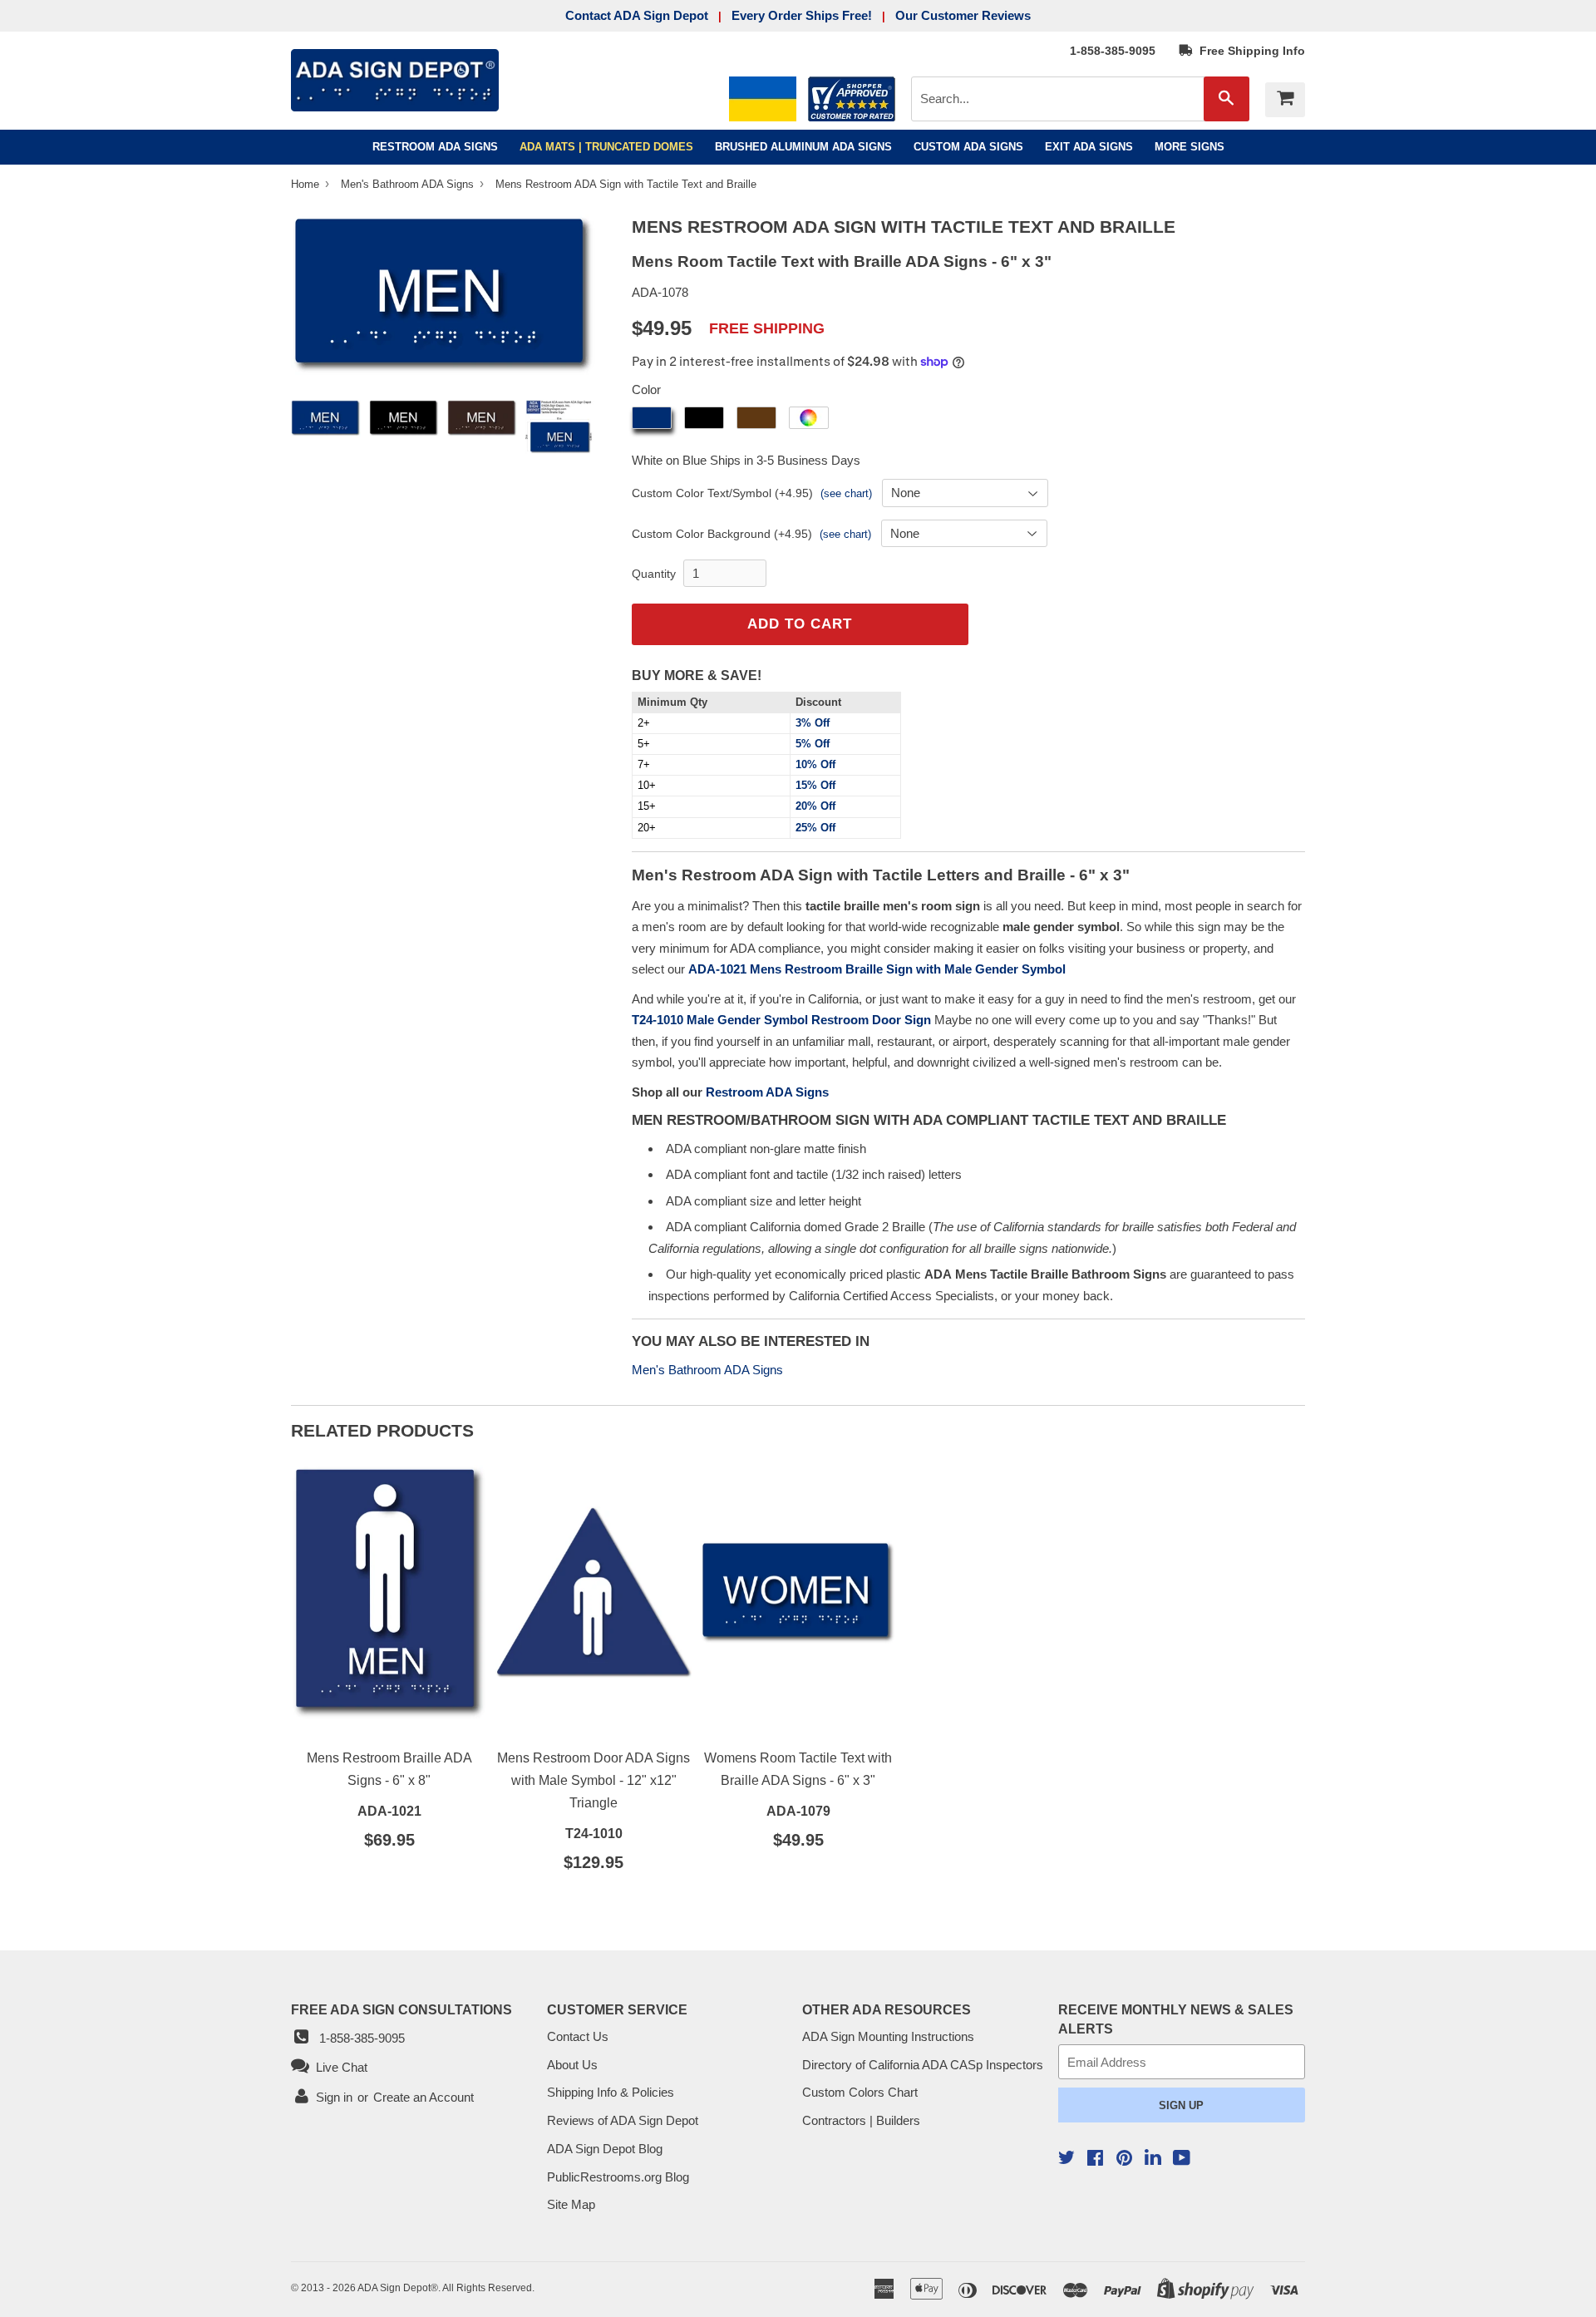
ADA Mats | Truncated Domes (606, 147)
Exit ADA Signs (1089, 147)
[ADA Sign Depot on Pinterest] (1124, 2159)
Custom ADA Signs (968, 147)
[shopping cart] (1285, 100)
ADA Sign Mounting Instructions (888, 2036)
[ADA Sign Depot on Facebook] (1095, 2159)
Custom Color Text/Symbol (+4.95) (722, 493)
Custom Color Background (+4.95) (722, 534)
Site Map (571, 2204)
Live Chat (338, 2067)
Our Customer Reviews (963, 15)
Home (307, 184)
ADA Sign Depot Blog (605, 2149)
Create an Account (424, 2097)
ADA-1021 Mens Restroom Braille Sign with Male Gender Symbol (877, 969)
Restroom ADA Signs (435, 147)
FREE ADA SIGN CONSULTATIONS (401, 2009)
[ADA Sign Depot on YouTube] (1182, 2159)
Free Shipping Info (1249, 51)
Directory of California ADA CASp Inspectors (923, 2065)
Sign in (334, 2097)
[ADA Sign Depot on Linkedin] (1153, 2159)
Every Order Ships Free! (802, 15)
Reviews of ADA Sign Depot (623, 2120)
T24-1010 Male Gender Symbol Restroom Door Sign (781, 1020)
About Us (572, 2065)
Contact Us (578, 2036)
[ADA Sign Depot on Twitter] (1066, 2159)
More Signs (1190, 147)
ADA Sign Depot (394, 2288)
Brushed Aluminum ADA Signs (803, 147)
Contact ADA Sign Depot (637, 15)
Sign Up (1181, 2105)
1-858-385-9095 (1113, 51)
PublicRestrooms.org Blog (618, 2177)
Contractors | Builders (861, 2120)
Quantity (654, 574)
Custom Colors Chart (860, 2092)
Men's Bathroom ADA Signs (409, 184)
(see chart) (846, 493)
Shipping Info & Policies (611, 2092)
